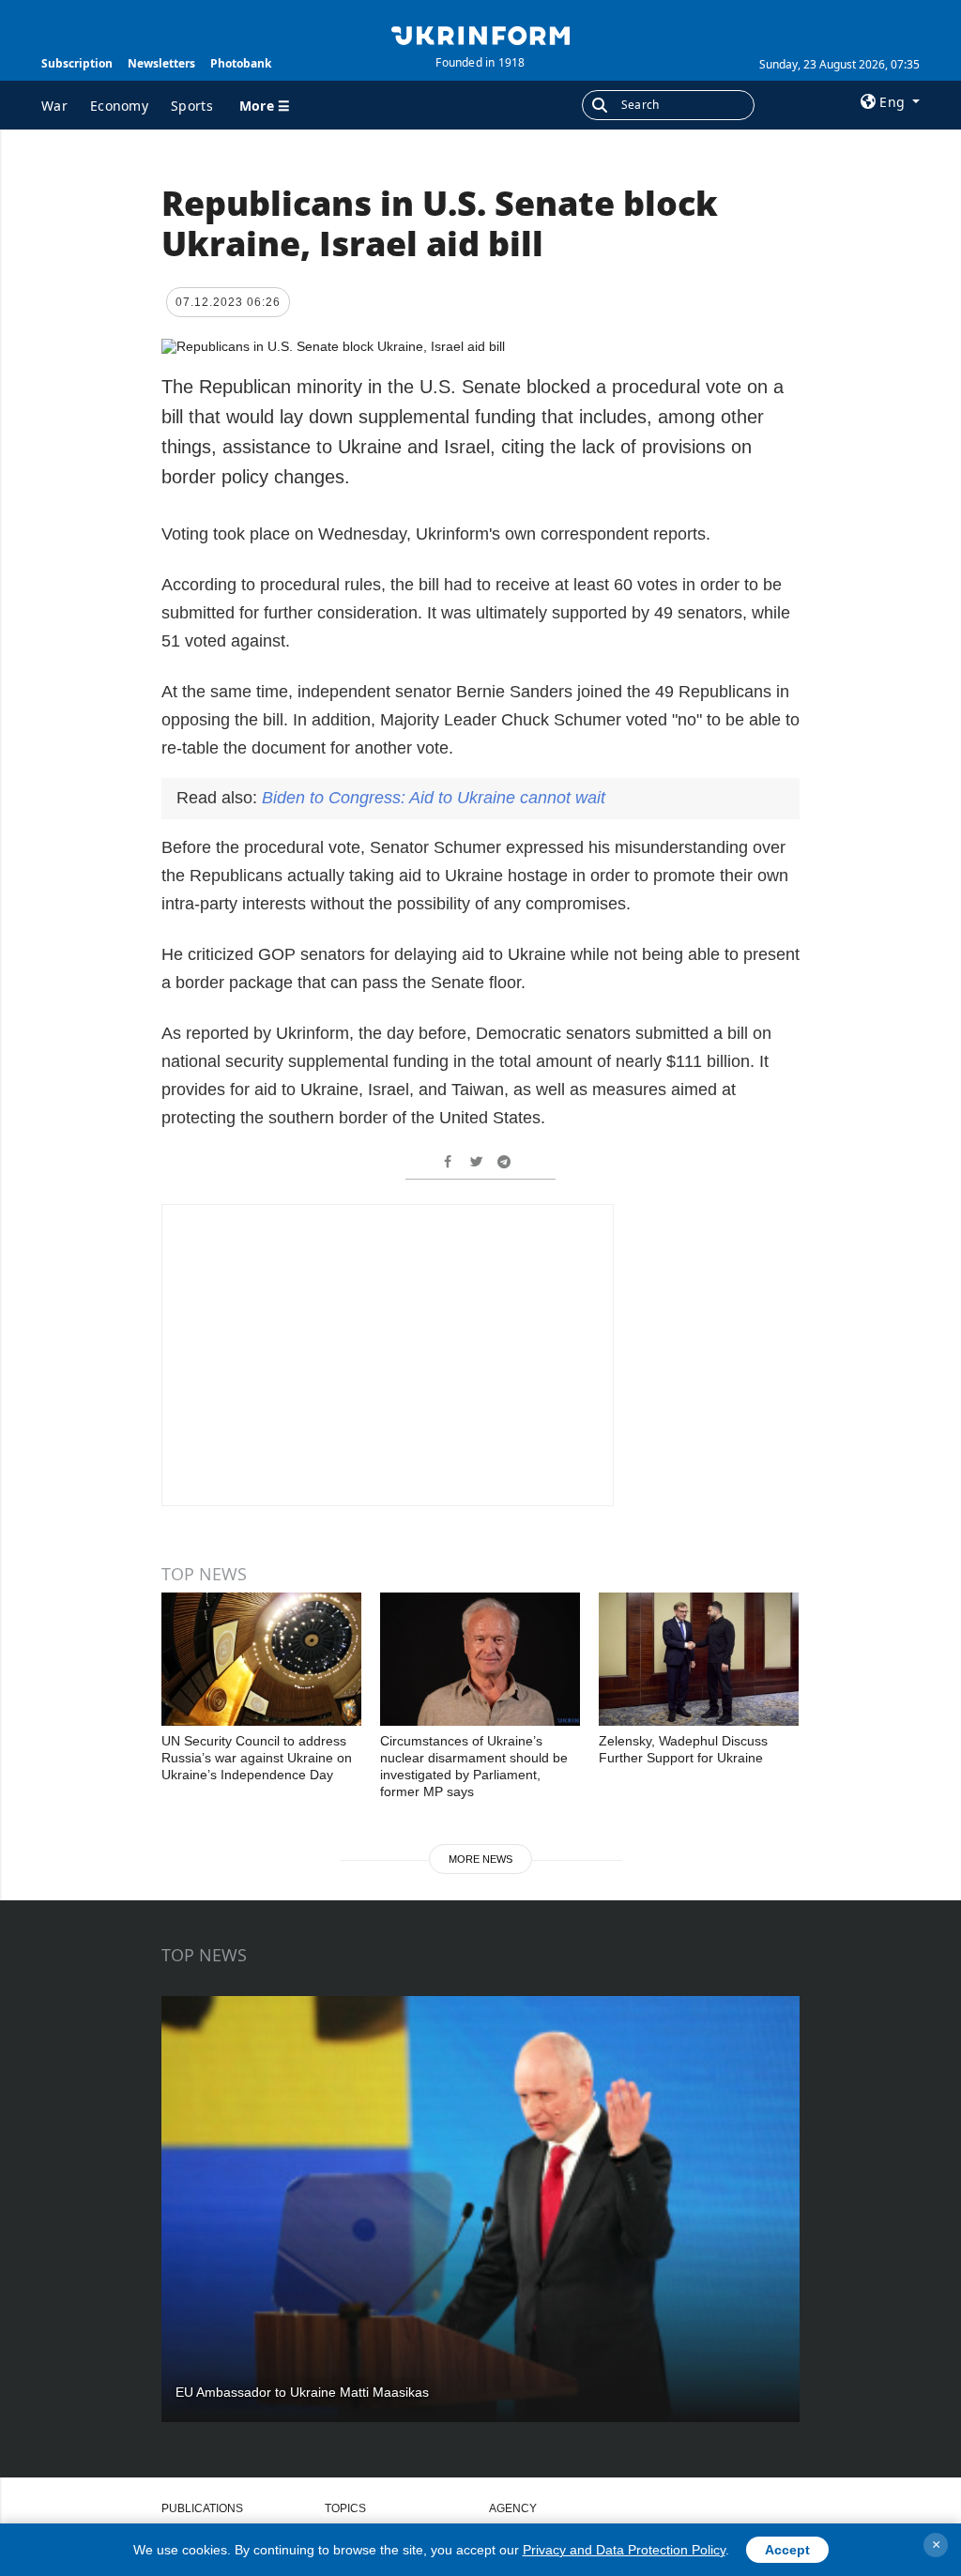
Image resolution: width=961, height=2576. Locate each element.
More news (480, 1859)
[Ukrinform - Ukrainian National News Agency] (480, 34)
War (54, 106)
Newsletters (161, 63)
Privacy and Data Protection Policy (624, 2550)
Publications (202, 2508)
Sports (192, 106)
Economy (119, 106)
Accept (787, 2550)
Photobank (241, 63)
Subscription (77, 63)
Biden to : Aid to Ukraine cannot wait (434, 798)
